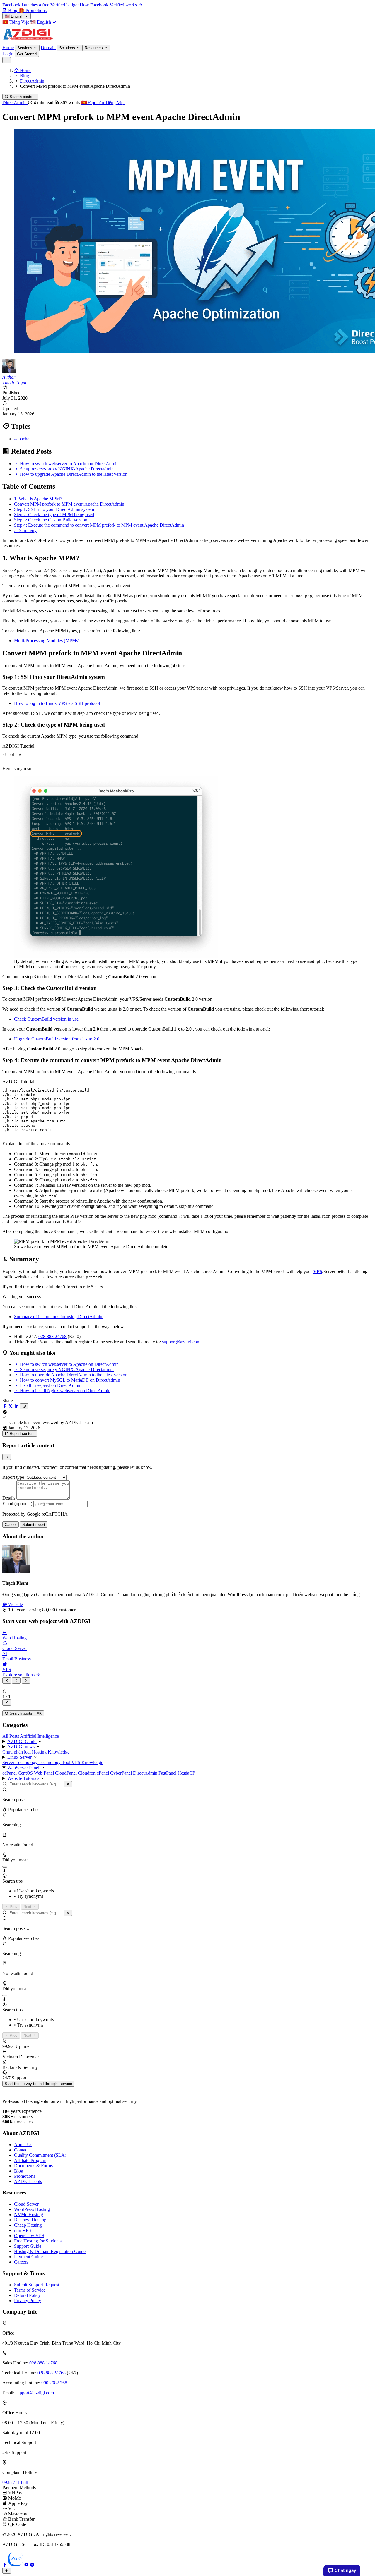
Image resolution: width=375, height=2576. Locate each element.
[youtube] (27, 2565)
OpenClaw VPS (29, 2236)
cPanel (103, 1773)
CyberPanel (122, 1773)
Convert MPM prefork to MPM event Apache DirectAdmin (69, 504)
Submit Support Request (37, 2285)
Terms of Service (30, 2290)
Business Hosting (30, 2220)
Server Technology (21, 1762)
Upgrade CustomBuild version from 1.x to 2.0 (57, 1039)
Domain (48, 48)
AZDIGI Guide (22, 1741)
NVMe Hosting (29, 2214)
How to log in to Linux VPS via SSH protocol (57, 703)
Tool (67, 1762)
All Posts (11, 1736)
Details (9, 1498)
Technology (50, 1762)
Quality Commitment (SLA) (40, 2155)
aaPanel (10, 1773)
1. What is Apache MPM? (38, 499)
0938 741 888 (15, 2482)
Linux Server (20, 1757)
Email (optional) (17, 1503)
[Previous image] (16, 1681)
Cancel (11, 1525)
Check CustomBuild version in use (46, 1019)
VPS (318, 1271)
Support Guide (28, 2246)
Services (25, 48)
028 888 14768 (43, 2363)
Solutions (68, 48)
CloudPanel (67, 1773)
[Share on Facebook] (5, 1406)
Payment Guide (28, 2257)
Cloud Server (26, 2204)
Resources (94, 48)
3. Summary (25, 530)
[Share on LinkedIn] (17, 1406)
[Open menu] (7, 60)
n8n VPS (23, 2230)
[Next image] (26, 1681)
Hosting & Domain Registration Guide (50, 2251)
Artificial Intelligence (39, 1736)
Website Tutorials (24, 1778)
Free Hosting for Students (38, 2241)
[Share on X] (11, 1406)
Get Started (27, 54)
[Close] (7, 1457)
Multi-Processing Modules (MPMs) (47, 641)
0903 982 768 (54, 2383)
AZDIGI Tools (28, 2181)
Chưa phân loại (17, 1752)
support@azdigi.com (181, 1342)
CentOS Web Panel (36, 1773)
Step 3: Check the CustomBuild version (51, 520)
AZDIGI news (22, 1747)
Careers (21, 2262)
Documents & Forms (33, 2166)
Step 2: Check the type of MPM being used (54, 515)
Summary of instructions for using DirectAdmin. (59, 1317)
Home (8, 48)
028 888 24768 (52, 1336)
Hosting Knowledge (51, 1752)
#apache (22, 439)
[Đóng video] (7, 1702)
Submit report (34, 1525)
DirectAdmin (15, 103)
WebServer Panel (24, 1768)
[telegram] (32, 2565)
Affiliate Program (30, 2160)
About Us (23, 2145)
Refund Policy (27, 2295)
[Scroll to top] (7, 2571)
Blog (19, 2171)
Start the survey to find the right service (38, 2084)
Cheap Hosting (28, 2225)
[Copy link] (24, 1406)
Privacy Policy (28, 2301)
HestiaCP (186, 1773)
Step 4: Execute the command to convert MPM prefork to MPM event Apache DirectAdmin (99, 525)
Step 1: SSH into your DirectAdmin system (54, 509)
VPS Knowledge (87, 1762)
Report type (13, 1477)
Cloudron (87, 1773)
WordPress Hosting (32, 2209)
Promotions (25, 2176)
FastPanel (168, 1773)
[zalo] (16, 2565)
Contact (21, 2150)
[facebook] (5, 2565)
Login (8, 54)
